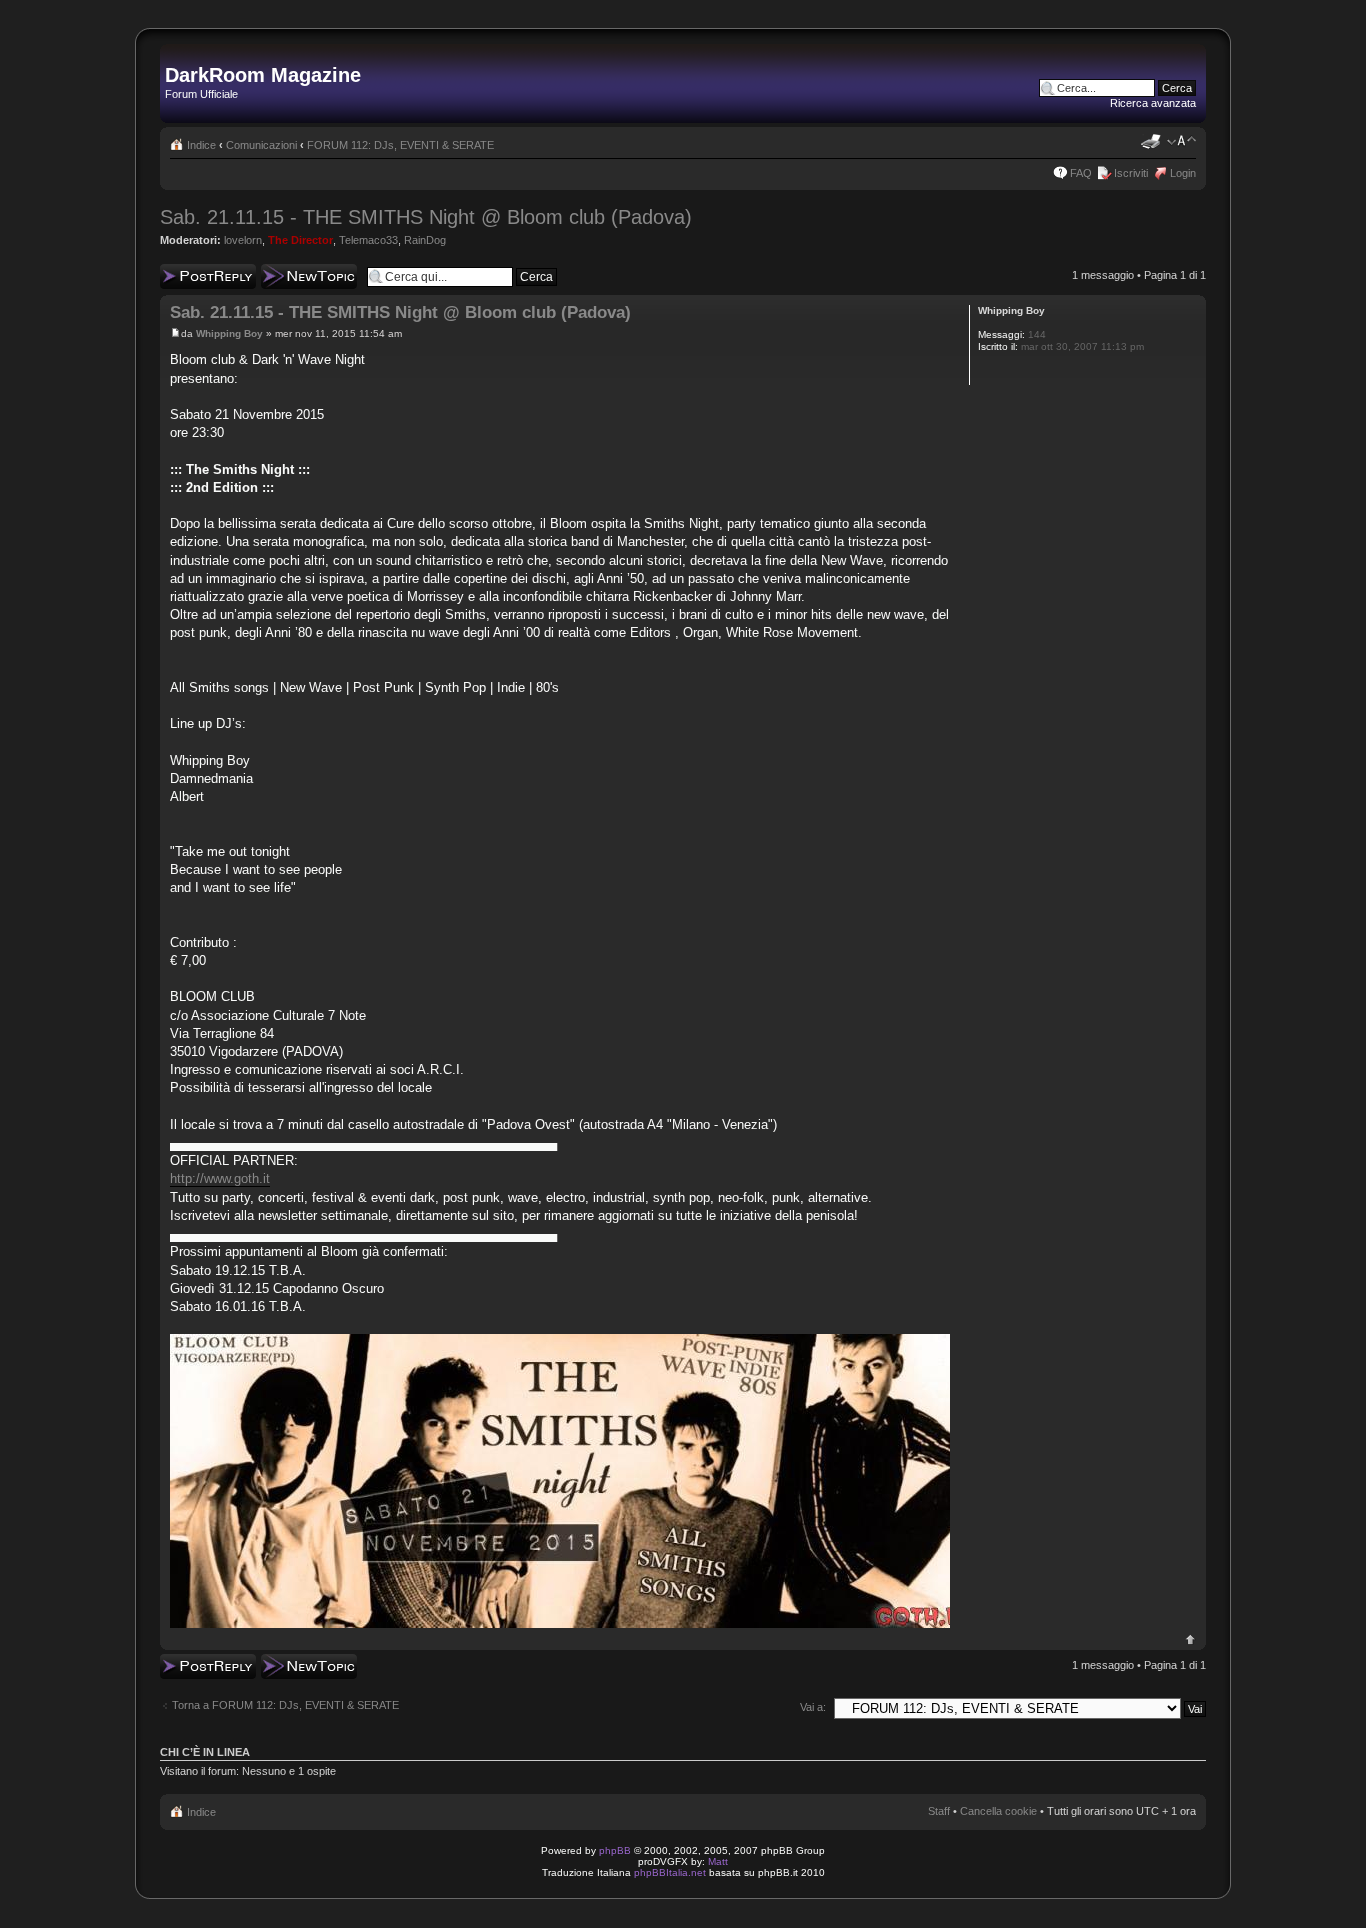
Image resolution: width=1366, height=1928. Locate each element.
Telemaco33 (368, 240)
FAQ (1081, 173)
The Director (300, 240)
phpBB (615, 1850)
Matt (718, 1861)
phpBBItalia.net (670, 1872)
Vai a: (813, 1707)
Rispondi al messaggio (186, 276)
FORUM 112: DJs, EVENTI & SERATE (400, 145)
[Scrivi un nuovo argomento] (309, 276)
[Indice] (176, 54)
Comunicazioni (261, 145)
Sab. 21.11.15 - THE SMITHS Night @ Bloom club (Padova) (426, 217)
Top (1190, 1639)
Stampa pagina (1151, 141)
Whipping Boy (229, 333)
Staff (939, 1811)
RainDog (425, 240)
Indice (201, 145)
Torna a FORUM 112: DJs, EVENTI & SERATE (285, 1705)
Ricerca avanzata (1153, 103)
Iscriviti (1131, 173)
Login (1183, 173)
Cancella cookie (998, 1811)
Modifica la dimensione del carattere (1181, 141)
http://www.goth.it (220, 1178)
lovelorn (243, 240)
